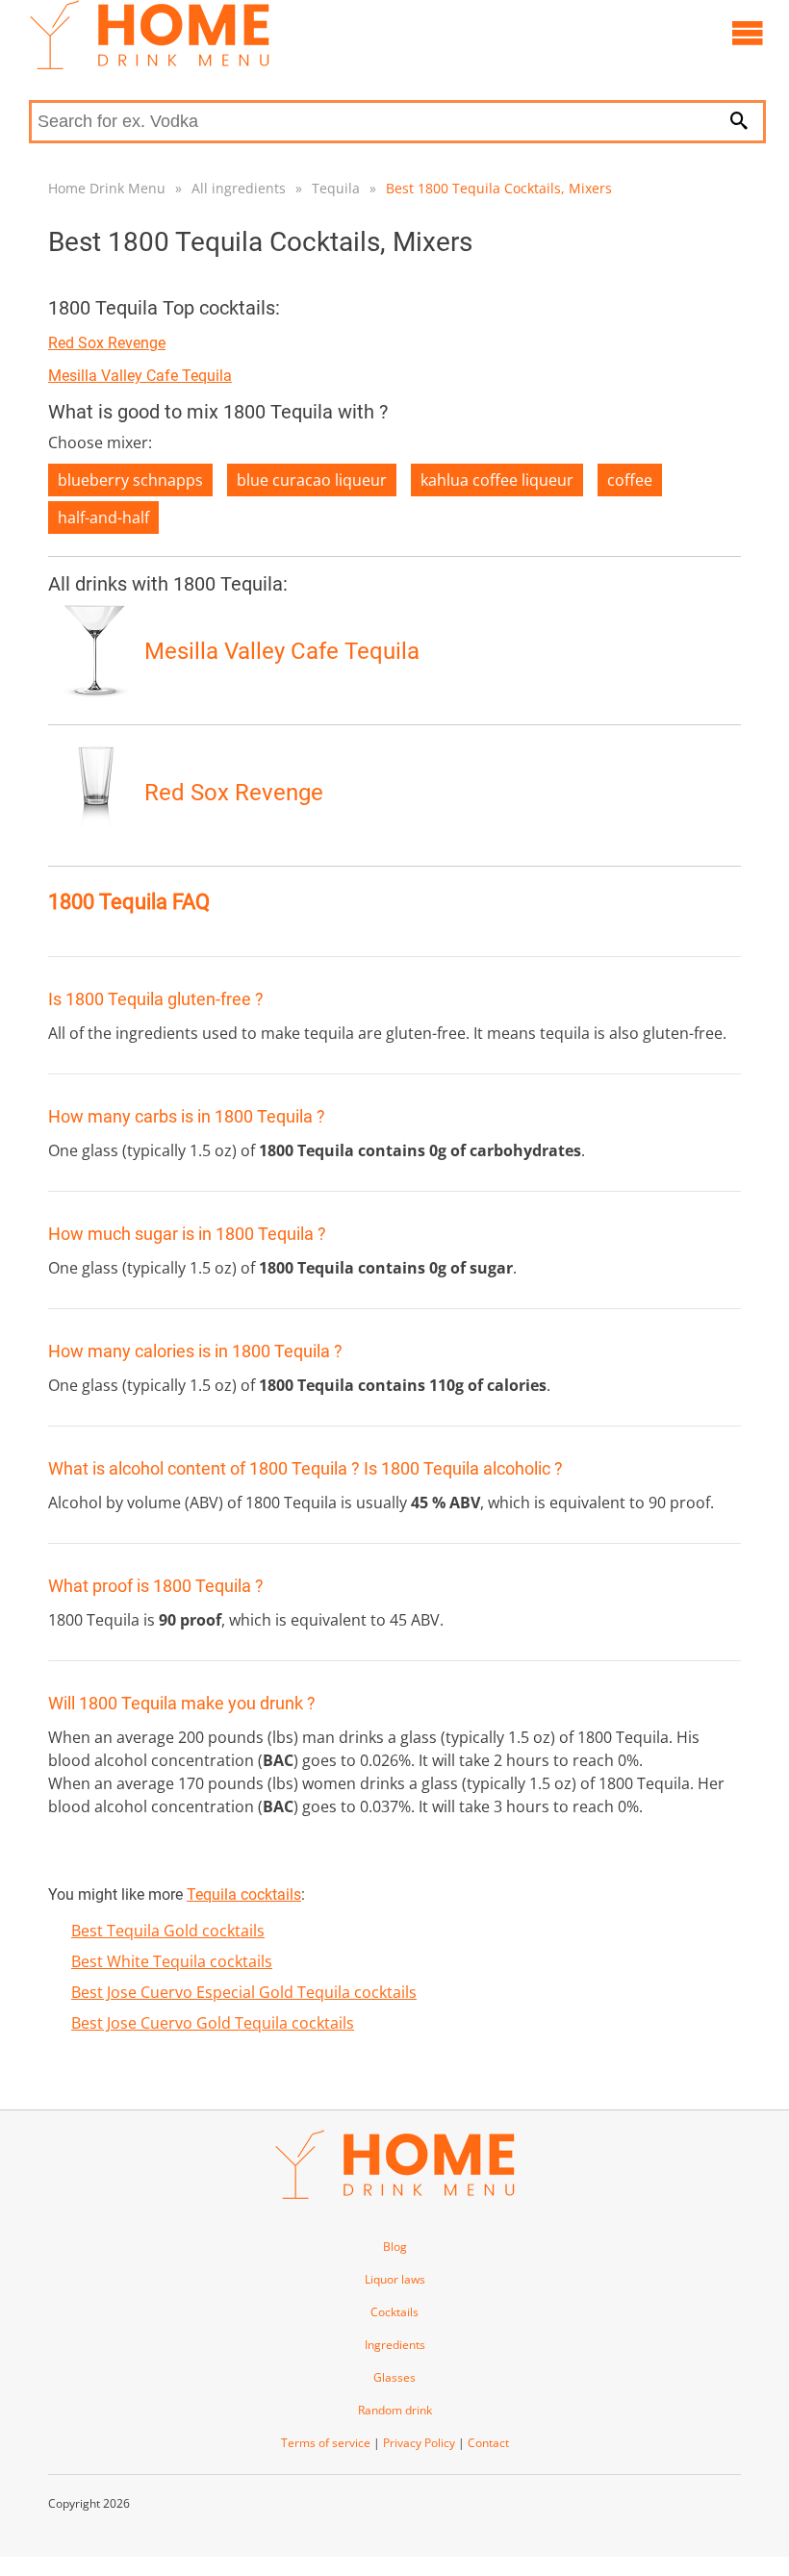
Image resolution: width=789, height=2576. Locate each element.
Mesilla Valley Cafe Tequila (140, 376)
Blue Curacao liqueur (312, 480)
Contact (488, 2443)
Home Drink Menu (107, 188)
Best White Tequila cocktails (172, 1961)
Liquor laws (395, 2279)
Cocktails (394, 2312)
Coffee (630, 480)
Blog (395, 2247)
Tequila (336, 188)
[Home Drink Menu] (149, 64)
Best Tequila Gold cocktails (168, 1931)
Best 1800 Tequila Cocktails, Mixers (499, 188)
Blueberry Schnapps (130, 480)
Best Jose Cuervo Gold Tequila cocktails (213, 2023)
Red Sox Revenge (107, 343)
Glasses (394, 2377)
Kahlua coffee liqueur (497, 480)
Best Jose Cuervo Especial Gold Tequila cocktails (244, 1992)
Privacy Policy (419, 2443)
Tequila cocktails (244, 1894)
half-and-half (103, 518)
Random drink (395, 2410)
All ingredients (239, 188)
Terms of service (326, 2443)
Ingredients (395, 2345)
